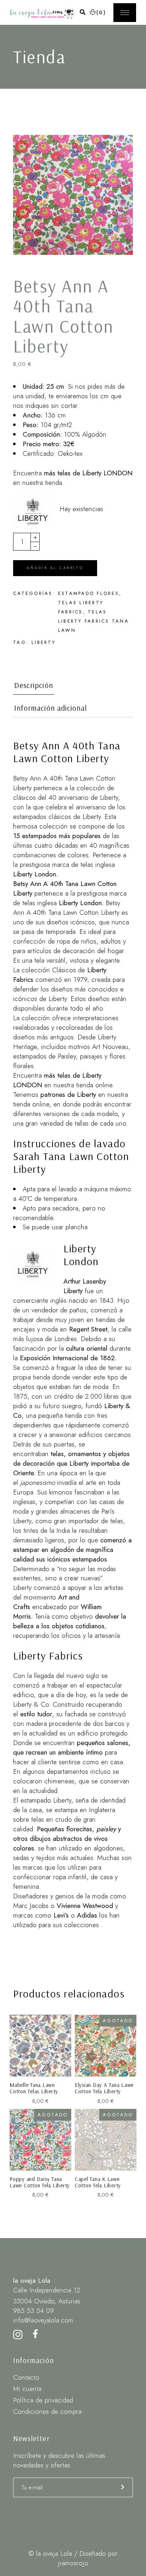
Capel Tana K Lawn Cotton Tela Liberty (98, 2182)
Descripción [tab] (34, 685)
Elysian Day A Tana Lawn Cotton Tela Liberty (104, 2088)
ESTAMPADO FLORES (89, 593)
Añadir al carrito (55, 568)
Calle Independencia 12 (47, 2290)
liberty (44, 642)
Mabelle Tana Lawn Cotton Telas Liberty (34, 2088)
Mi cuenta (27, 2389)
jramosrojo (73, 2563)
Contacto (26, 2377)
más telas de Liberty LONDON (88, 473)
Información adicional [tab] (50, 708)
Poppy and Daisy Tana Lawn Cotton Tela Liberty (40, 2182)
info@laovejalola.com (43, 2320)
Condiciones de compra (47, 2411)
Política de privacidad (43, 2400)
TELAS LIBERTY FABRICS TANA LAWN (94, 621)
